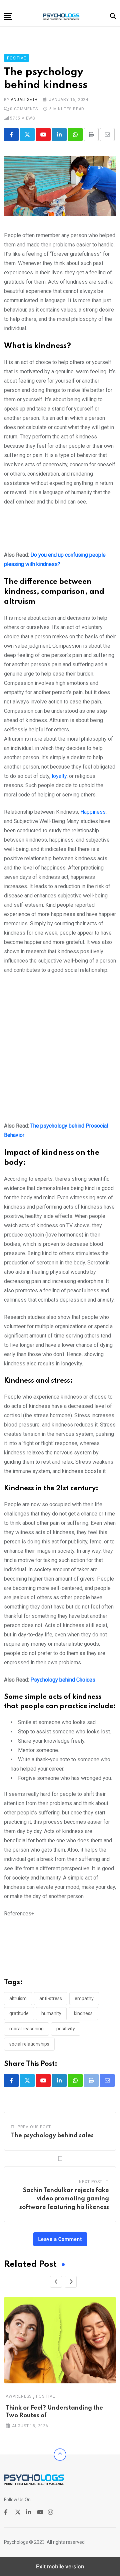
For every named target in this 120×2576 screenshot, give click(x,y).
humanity (51, 2013)
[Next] (71, 2282)
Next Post (91, 2182)
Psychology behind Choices (63, 1680)
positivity (66, 2029)
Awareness (19, 2396)
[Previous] (56, 2282)
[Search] (113, 16)
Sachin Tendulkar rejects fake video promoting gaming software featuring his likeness (64, 2199)
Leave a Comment (60, 2239)
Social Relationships (29, 2044)
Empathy (84, 1998)
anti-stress (51, 1998)
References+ (19, 1914)
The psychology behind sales (52, 2136)
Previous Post (34, 2127)
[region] (60, 531)
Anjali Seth (24, 100)
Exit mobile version (60, 2566)
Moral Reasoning (26, 2029)
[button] (8, 17)
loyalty (59, 776)
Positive (45, 2396)
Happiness (93, 812)
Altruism (18, 1998)
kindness (83, 2013)
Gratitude (19, 2013)
